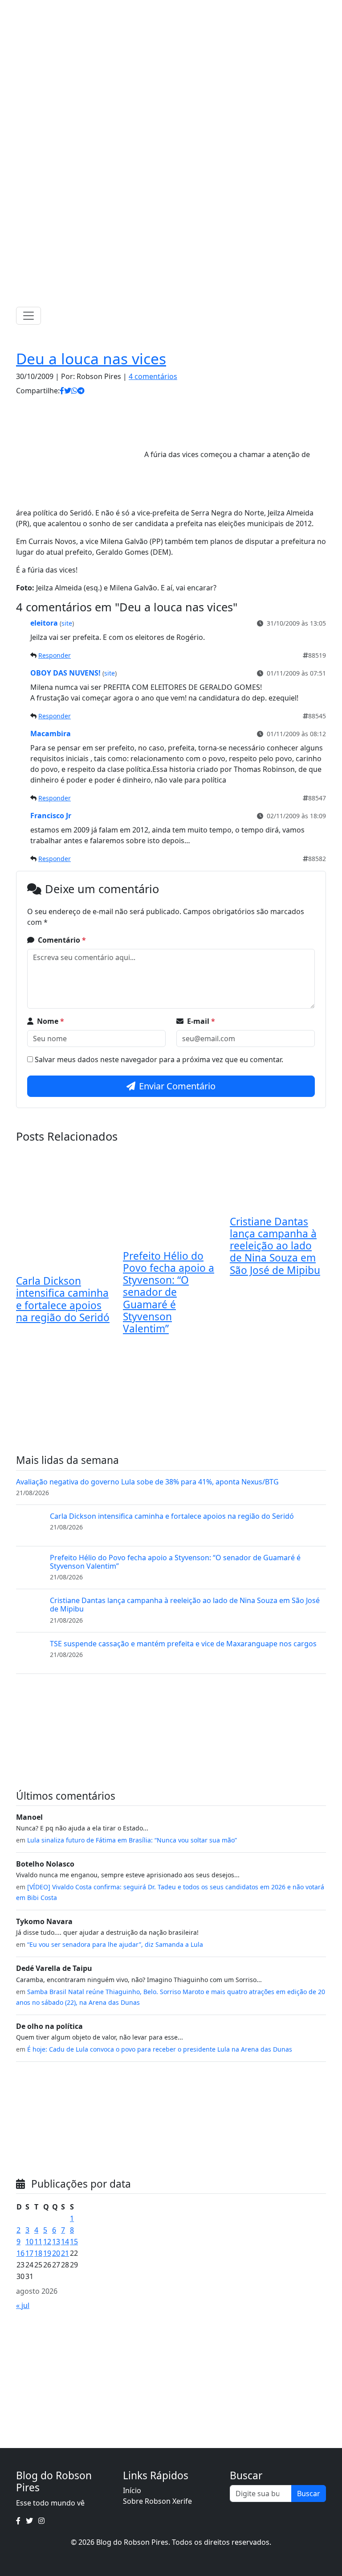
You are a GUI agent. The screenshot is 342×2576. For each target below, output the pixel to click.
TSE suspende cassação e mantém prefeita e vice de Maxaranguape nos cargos (183, 1644)
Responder (55, 655)
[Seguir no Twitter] (168, 9)
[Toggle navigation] (28, 316)
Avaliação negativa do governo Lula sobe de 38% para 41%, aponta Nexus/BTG (147, 1482)
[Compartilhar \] (62, 391)
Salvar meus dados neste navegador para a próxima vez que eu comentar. (159, 1059)
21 (65, 2253)
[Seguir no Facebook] (157, 9)
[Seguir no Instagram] (180, 9)
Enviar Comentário (177, 1086)
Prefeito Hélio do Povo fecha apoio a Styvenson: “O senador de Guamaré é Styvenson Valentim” (169, 1292)
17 (29, 2253)
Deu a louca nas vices (91, 359)
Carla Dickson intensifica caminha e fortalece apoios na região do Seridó (63, 1299)
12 (47, 2242)
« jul (23, 2305)
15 (74, 2242)
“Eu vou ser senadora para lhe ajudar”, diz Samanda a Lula (115, 1944)
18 (38, 2253)
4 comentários (153, 376)
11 (38, 2242)
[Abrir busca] (322, 316)
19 (47, 2253)
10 (29, 2242)
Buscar (309, 2494)
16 (20, 2253)
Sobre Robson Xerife (157, 2501)
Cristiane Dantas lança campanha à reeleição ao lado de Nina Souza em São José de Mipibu (275, 1246)
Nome (51, 1021)
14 (65, 2242)
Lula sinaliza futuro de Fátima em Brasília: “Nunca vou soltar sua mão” (132, 1840)
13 (56, 2242)
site (67, 623)
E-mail (201, 1021)
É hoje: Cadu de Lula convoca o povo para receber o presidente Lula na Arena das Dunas (160, 2049)
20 (56, 2253)
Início (132, 2490)
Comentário (62, 940)
